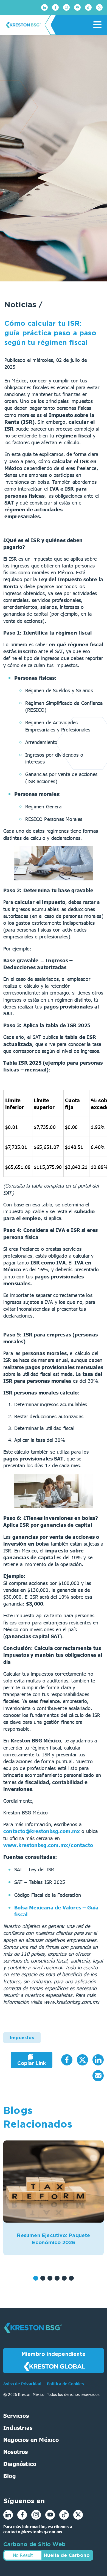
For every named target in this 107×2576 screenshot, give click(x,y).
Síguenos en (24, 2501)
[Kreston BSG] (33, 2337)
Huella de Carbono (67, 2555)
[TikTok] (88, 7)
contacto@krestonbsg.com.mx (42, 1831)
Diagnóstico (20, 2463)
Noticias (22, 304)
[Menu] (97, 25)
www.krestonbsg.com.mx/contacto (48, 1845)
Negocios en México (31, 2439)
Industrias (18, 2427)
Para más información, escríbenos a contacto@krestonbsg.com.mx (38, 2529)
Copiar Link (32, 2063)
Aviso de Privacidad (23, 2384)
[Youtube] (77, 7)
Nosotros (16, 2451)
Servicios (16, 2415)
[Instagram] (66, 7)
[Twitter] (99, 7)
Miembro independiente (54, 2354)
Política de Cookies (65, 2384)
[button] (36, 2278)
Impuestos (22, 2038)
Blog (10, 2476)
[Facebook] (55, 7)
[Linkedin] (44, 7)
